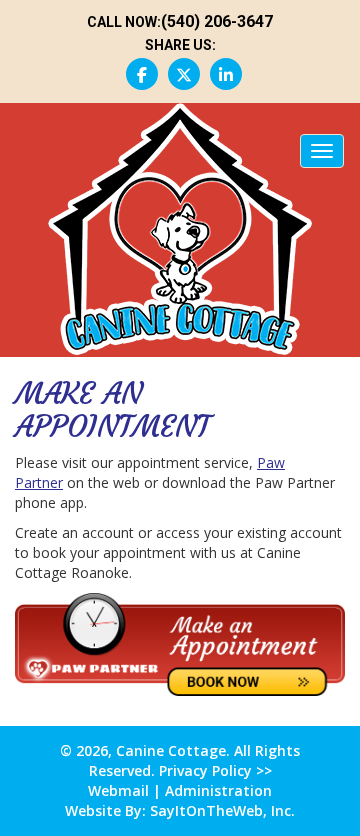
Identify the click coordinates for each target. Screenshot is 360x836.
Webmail (118, 790)
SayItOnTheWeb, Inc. (222, 810)
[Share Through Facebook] (142, 74)
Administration (218, 790)
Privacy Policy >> (213, 770)
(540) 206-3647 (217, 21)
